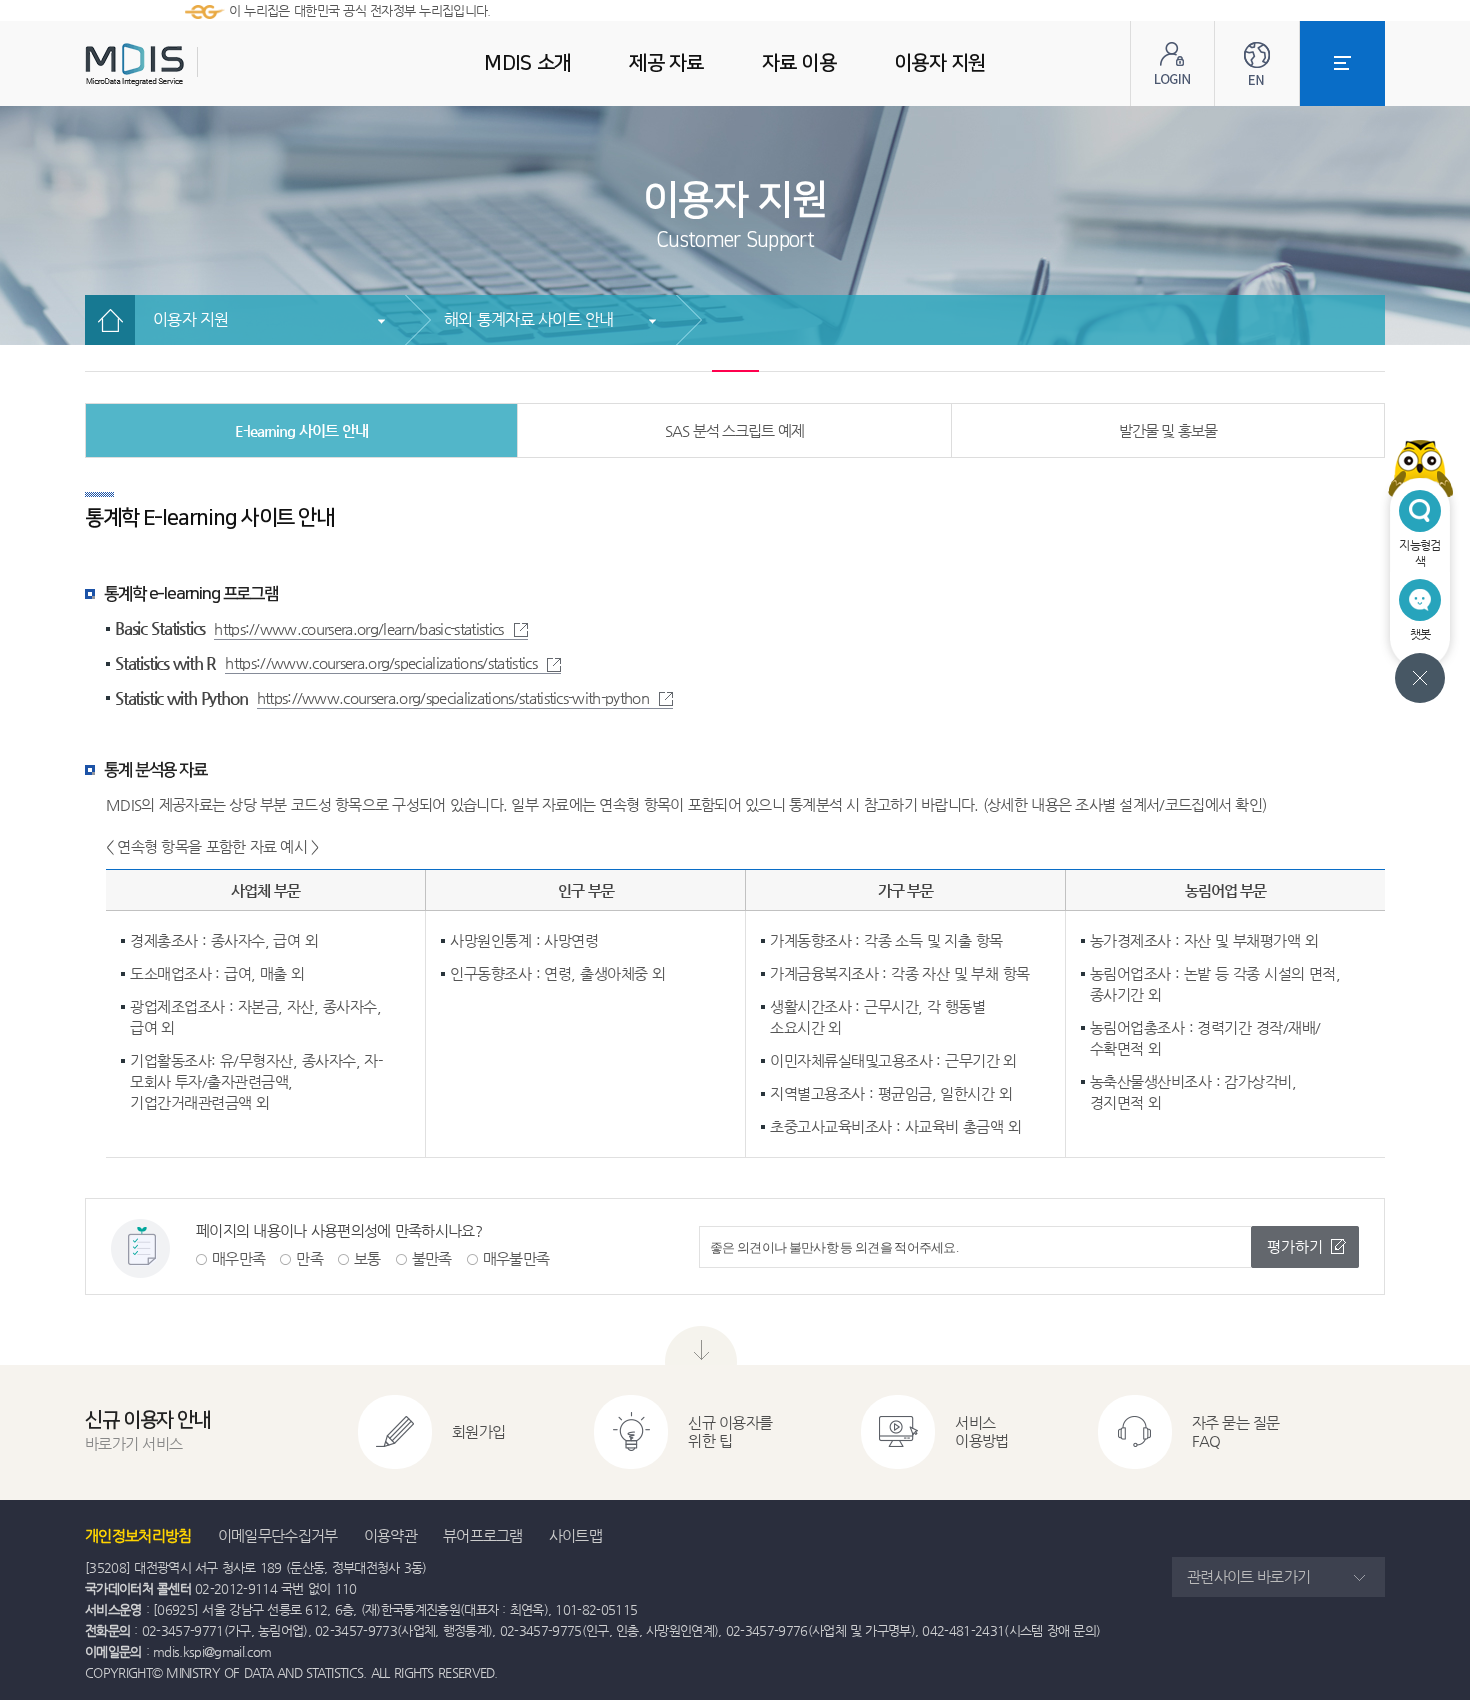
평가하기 (1295, 1246)
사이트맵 (575, 1535)
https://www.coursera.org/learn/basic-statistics (358, 628)
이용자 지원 (191, 319)
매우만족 (238, 1258)
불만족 (432, 1258)
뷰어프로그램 (483, 1535)
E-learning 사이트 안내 (301, 430)
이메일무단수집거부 (278, 1535)
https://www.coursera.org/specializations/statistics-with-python (453, 697)
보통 (367, 1258)
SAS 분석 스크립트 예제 (734, 430)
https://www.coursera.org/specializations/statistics (381, 662)
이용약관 (390, 1535)
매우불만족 (516, 1258)
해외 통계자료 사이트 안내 (529, 319)
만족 (309, 1258)
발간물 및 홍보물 (1168, 430)
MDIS (185, 64)
